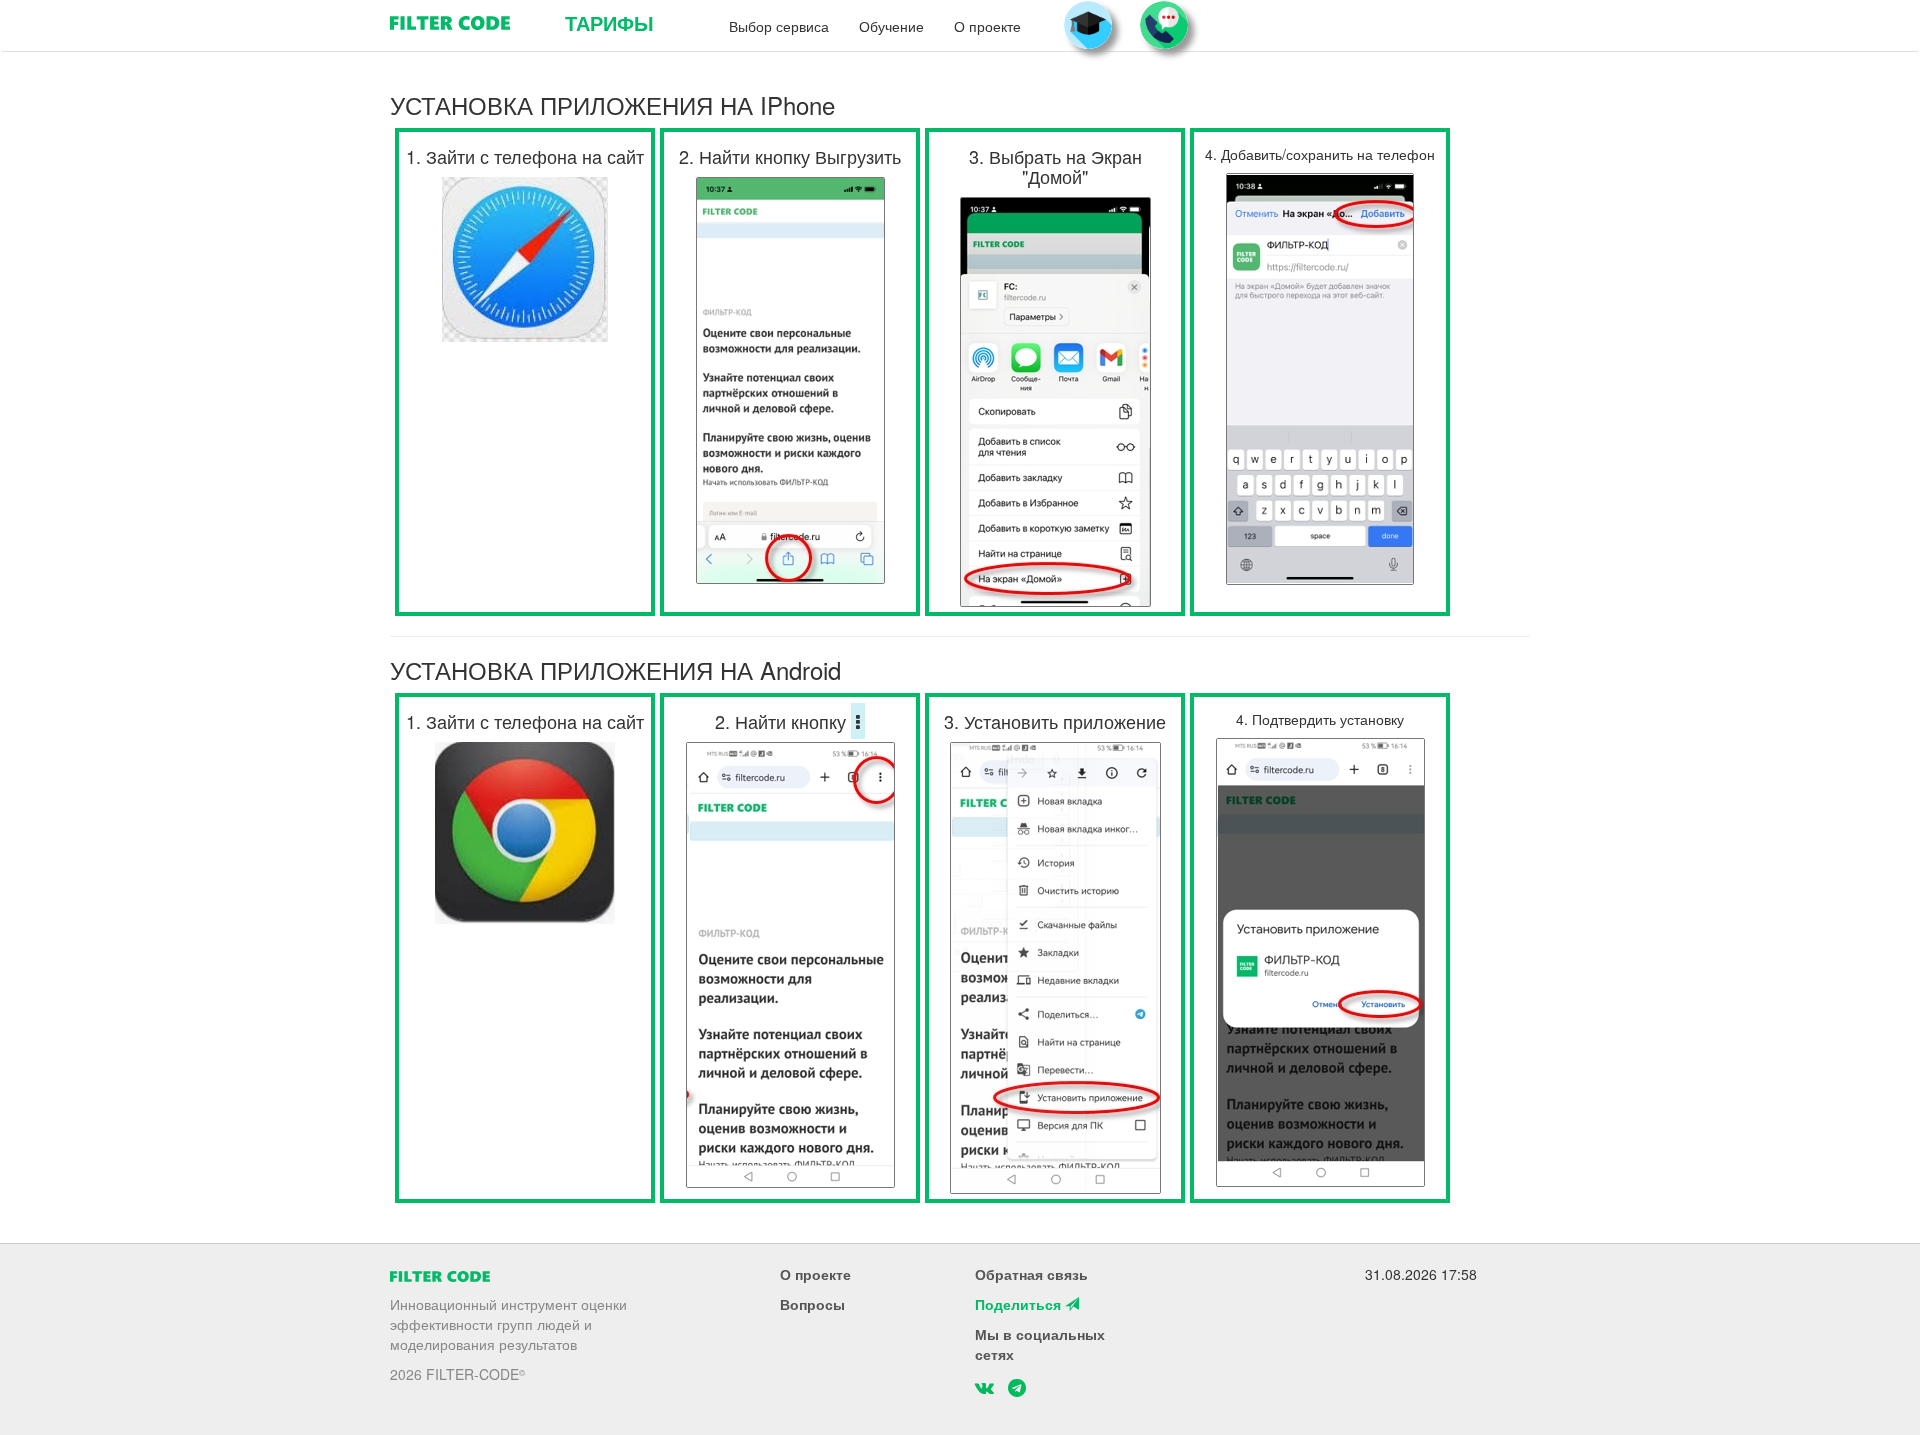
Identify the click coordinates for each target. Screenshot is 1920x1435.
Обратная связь (1031, 1274)
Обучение (891, 26)
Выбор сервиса (779, 26)
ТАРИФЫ (609, 22)
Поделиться (1020, 1304)
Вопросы (812, 1304)
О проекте (987, 26)
